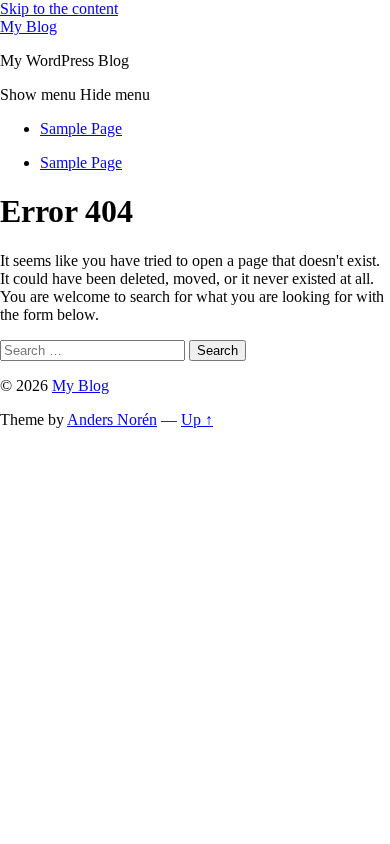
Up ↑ (197, 419)
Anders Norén (112, 419)
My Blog (28, 26)
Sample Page (81, 128)
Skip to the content (59, 8)
